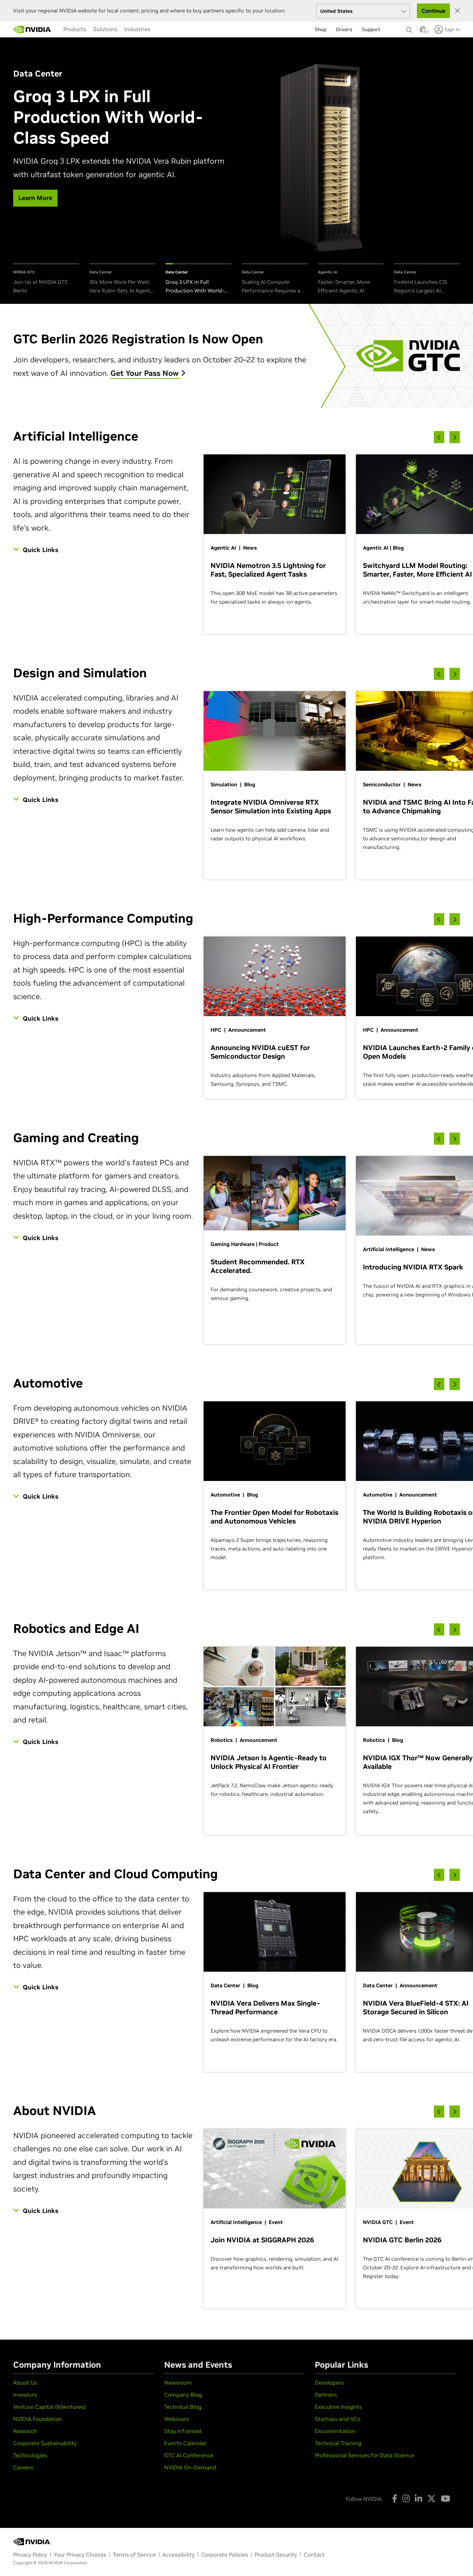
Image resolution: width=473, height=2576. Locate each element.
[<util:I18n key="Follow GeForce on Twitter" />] (431, 2498)
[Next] (455, 437)
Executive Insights (338, 2407)
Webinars (176, 2419)
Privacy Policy (30, 2555)
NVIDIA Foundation (38, 2419)
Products (75, 29)
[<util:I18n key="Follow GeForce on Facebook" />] (395, 2498)
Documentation (335, 2431)
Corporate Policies (225, 2555)
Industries (137, 29)
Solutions (105, 29)
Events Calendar (185, 2443)
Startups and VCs (338, 2419)
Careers (23, 2467)
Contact (314, 2555)
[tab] (46, 279)
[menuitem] (75, 29)
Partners (326, 2395)
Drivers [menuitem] (344, 29)
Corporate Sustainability (45, 2443)
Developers (329, 2383)
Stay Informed (183, 2431)
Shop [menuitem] (320, 29)
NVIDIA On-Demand (190, 2467)
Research (25, 2431)
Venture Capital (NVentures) (50, 2407)
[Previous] (439, 437)
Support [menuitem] (371, 29)
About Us (25, 2383)
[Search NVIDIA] (409, 28)
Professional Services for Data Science (364, 2455)
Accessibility (179, 2555)
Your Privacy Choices (80, 2555)
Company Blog (183, 2395)
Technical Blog (183, 2407)
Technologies (30, 2455)
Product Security (276, 2555)
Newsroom (178, 2383)
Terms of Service (134, 2555)
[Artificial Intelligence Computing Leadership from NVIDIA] (32, 29)
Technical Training (338, 2443)
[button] (423, 31)
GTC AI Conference (189, 2455)
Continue (433, 11)
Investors (25, 2395)
